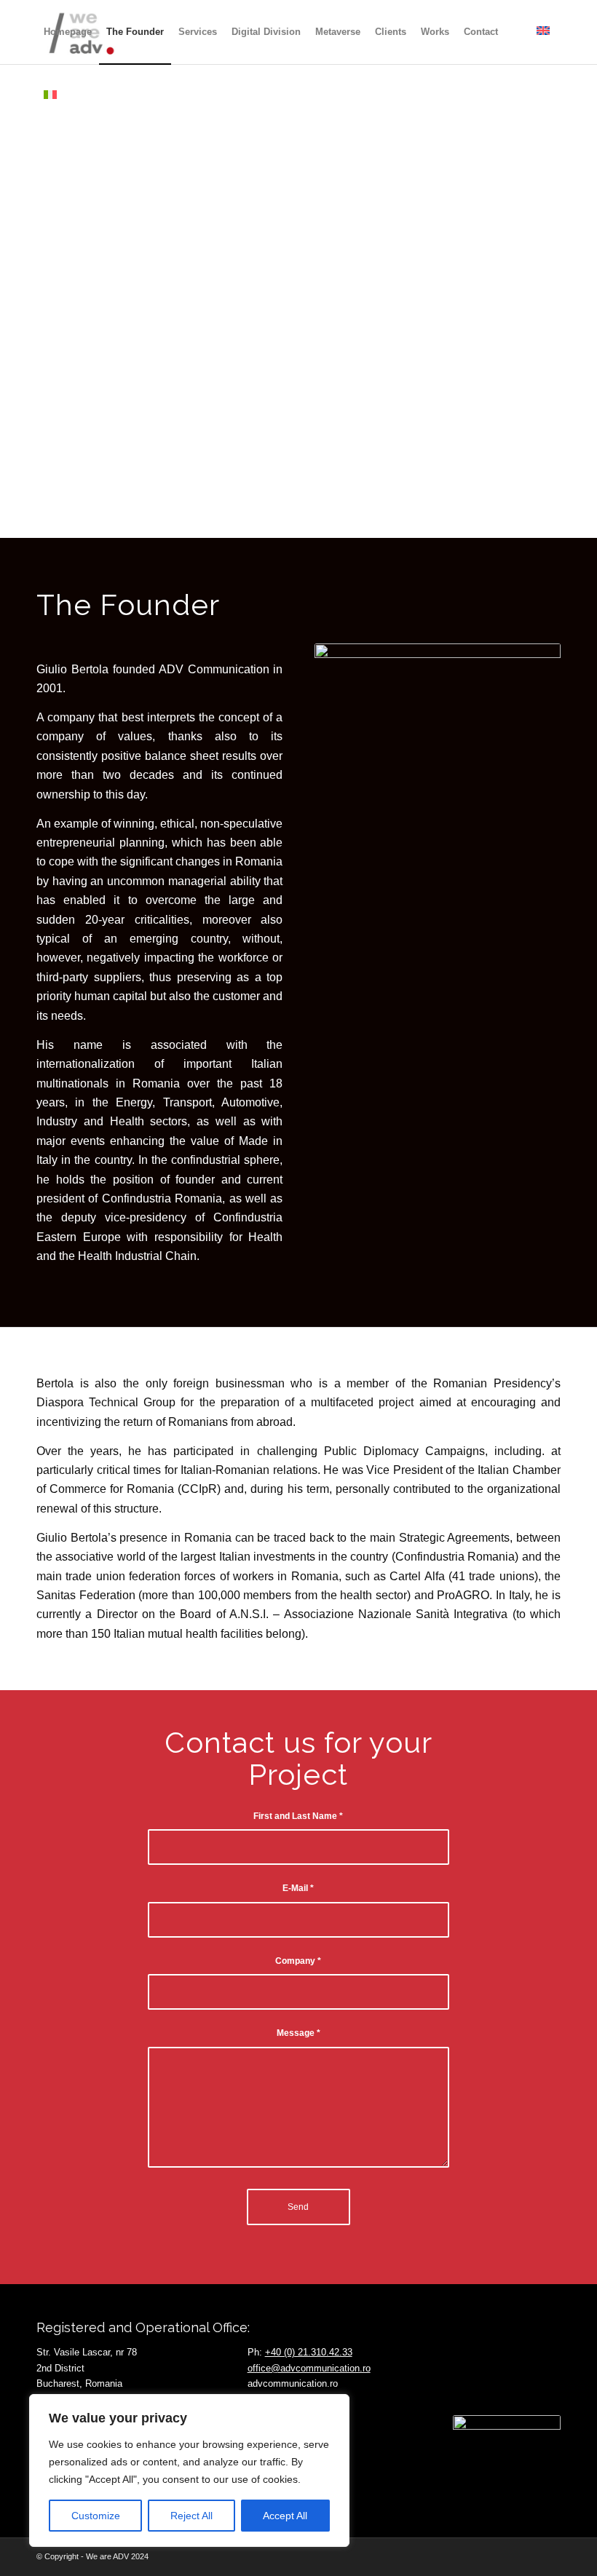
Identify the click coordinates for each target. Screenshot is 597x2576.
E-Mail (298, 1888)
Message (298, 2033)
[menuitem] (68, 32)
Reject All (191, 2516)
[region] (189, 2470)
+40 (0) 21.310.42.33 (309, 2352)
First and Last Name (298, 1816)
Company (298, 1961)
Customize (96, 2516)
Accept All (285, 2516)
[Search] (517, 32)
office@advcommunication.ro (309, 2368)
